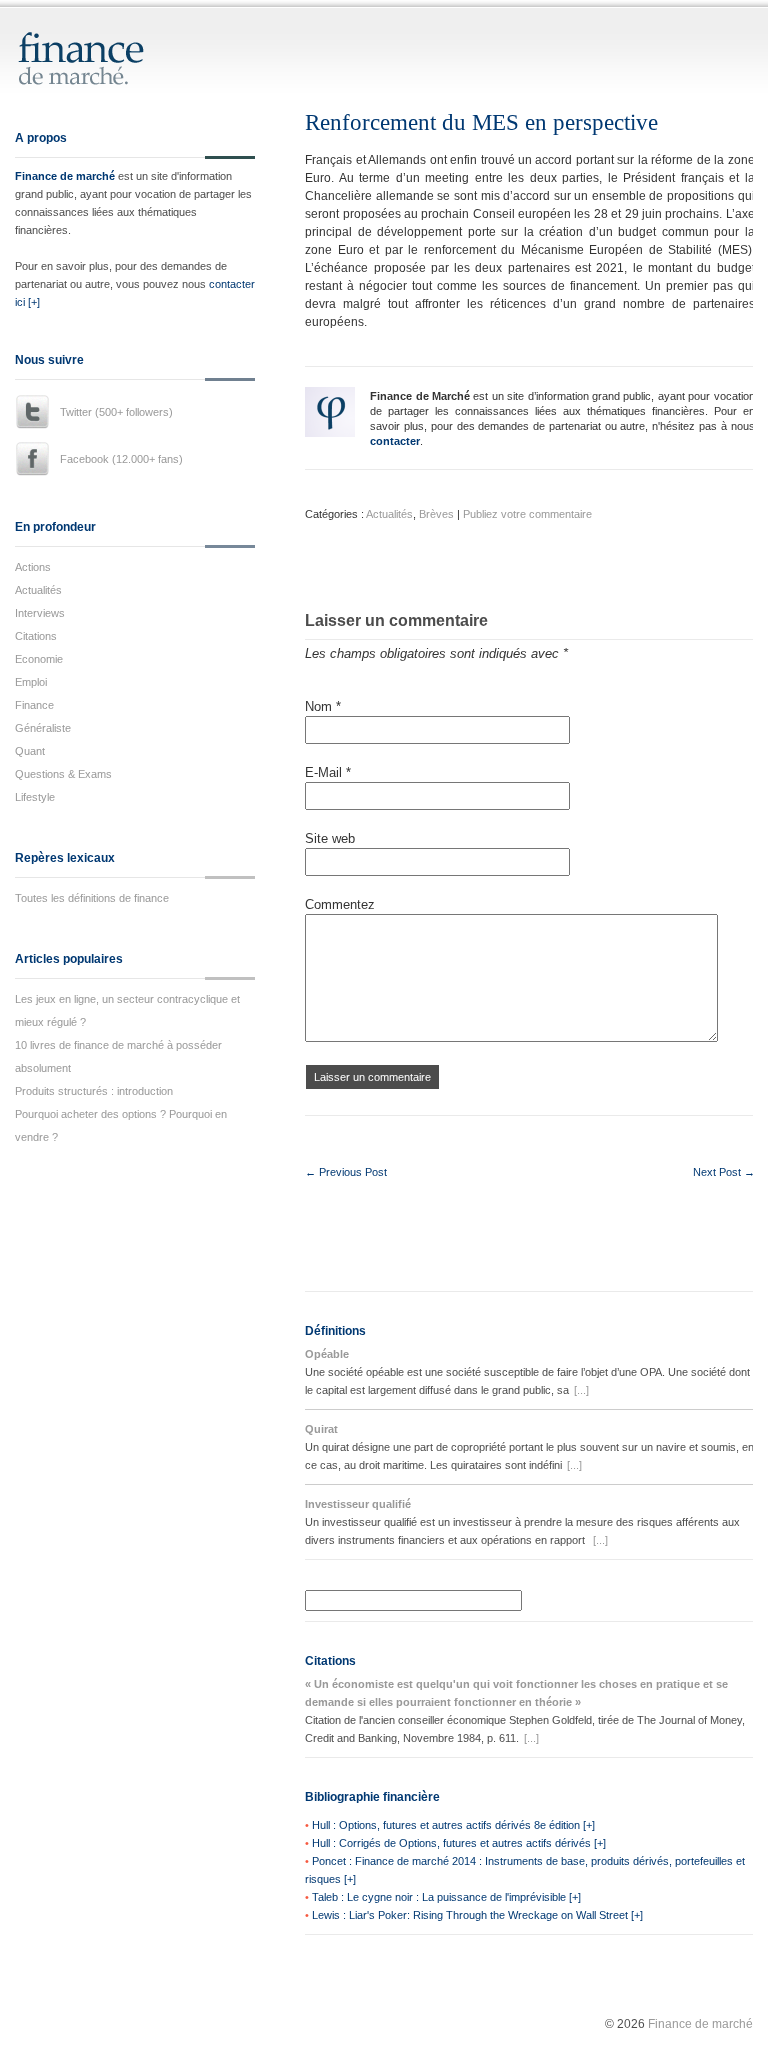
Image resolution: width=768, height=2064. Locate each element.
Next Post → (724, 1172)
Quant (30, 751)
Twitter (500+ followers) (116, 412)
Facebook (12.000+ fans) (121, 459)
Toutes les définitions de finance (92, 898)
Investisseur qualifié (358, 1504)
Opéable (327, 1354)
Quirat (321, 1429)
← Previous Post (346, 1172)
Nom (323, 706)
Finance (34, 705)
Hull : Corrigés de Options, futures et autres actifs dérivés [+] (459, 1843)
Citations (36, 636)
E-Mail (328, 772)
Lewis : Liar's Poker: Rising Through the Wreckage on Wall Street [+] (477, 1915)
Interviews (40, 613)
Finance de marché (65, 176)
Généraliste (43, 728)
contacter (395, 441)
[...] (581, 1390)
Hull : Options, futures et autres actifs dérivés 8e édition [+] (453, 1825)
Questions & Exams (63, 774)
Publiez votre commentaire (527, 514)
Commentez (340, 904)
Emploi (31, 682)
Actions (33, 567)
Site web (330, 838)
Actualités (38, 590)
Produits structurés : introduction (94, 1091)
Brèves (436, 514)
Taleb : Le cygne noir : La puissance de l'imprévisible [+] (446, 1897)
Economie (39, 659)
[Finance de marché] (102, 76)
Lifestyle (35, 797)
